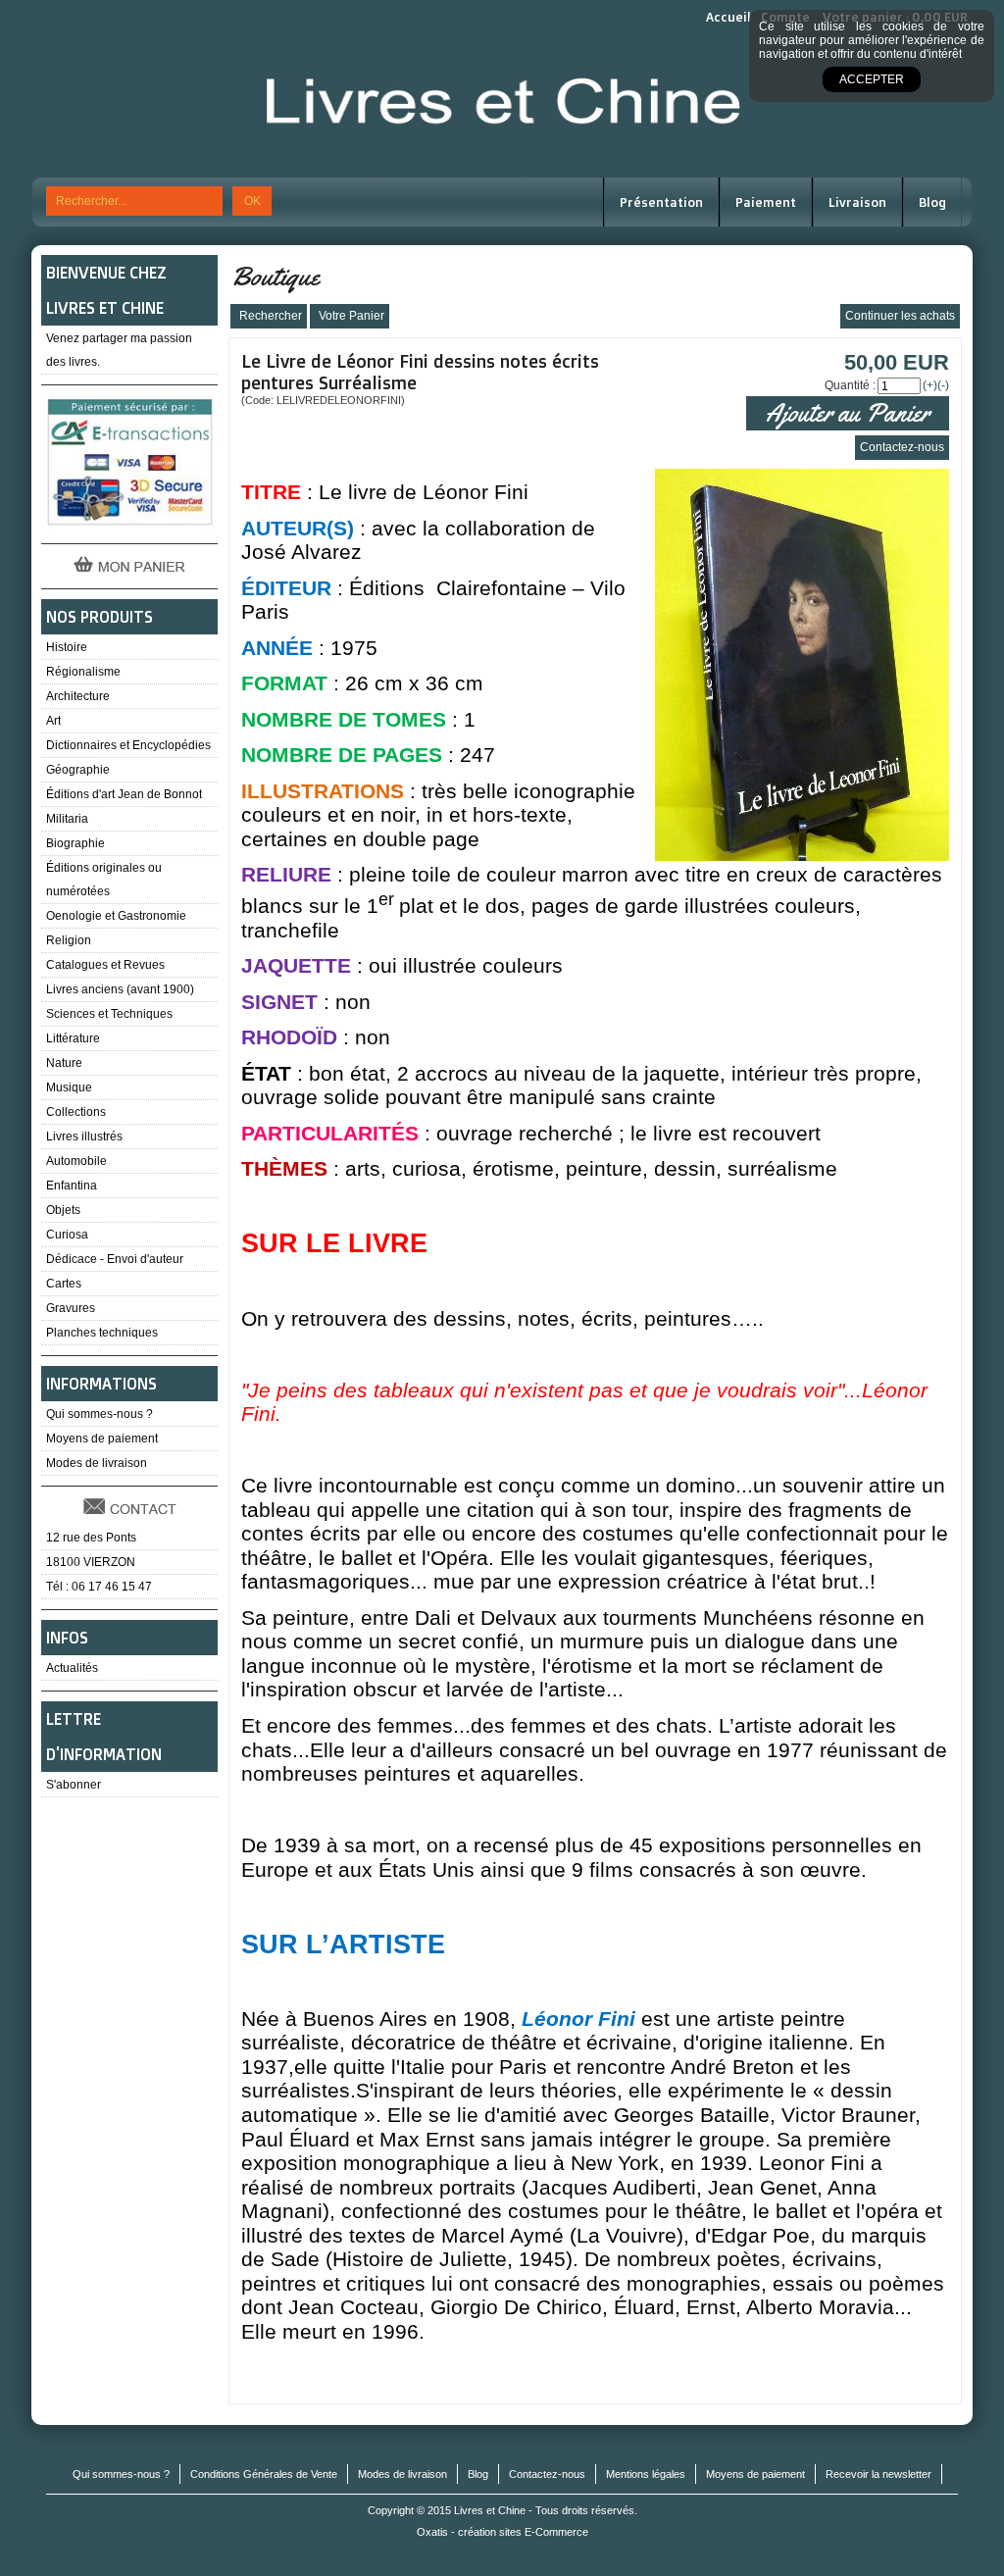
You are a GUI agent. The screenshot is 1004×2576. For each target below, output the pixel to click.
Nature (64, 1063)
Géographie (78, 770)
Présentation (661, 202)
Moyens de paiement (102, 1439)
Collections (76, 1112)
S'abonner (74, 1785)
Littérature (73, 1038)
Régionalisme (83, 672)
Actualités (72, 1668)
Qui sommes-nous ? (100, 1414)
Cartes (64, 1284)
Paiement (766, 202)
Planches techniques (102, 1333)
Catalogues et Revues (105, 965)
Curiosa (67, 1235)
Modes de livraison (97, 1463)
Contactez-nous (547, 2474)
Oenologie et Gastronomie (116, 916)
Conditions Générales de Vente (264, 2474)
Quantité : (850, 385)
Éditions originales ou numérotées (104, 880)
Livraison (857, 202)
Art (53, 721)
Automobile (76, 1161)
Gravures (71, 1308)
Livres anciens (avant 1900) (120, 989)
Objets (63, 1210)
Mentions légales (646, 2474)
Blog (932, 202)
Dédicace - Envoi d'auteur (115, 1259)
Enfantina (72, 1186)
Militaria (67, 819)
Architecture (78, 696)
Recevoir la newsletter (878, 2474)
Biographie (75, 843)
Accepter (872, 79)
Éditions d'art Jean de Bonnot (124, 794)
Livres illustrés (84, 1136)
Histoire (67, 647)
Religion (69, 940)
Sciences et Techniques (109, 1014)
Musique (69, 1087)
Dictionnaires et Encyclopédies (128, 745)
